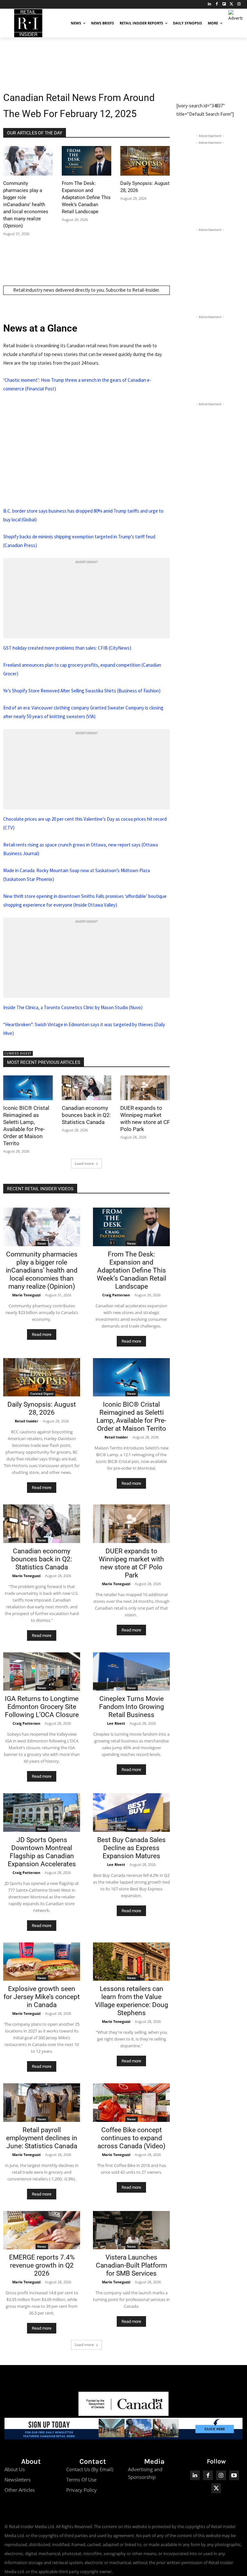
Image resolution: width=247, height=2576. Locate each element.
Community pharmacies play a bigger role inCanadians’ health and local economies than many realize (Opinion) (26, 205)
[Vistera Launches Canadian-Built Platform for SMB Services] (131, 2230)
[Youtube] (234, 2476)
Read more (42, 1334)
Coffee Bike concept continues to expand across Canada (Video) (131, 2138)
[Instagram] (239, 4)
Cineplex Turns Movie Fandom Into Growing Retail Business (132, 1707)
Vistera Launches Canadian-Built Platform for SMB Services (131, 2265)
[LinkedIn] (210, 4)
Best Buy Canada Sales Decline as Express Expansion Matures (131, 1848)
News (42, 1243)
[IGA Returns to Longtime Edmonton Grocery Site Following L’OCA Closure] (42, 1672)
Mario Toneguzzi (26, 1295)
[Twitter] (231, 4)
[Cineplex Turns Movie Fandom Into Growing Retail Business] (131, 1672)
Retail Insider (27, 1421)
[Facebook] (217, 4)
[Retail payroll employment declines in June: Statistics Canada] (42, 2103)
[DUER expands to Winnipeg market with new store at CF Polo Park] (145, 1088)
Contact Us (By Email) (90, 2469)
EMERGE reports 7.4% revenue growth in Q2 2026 (42, 2265)
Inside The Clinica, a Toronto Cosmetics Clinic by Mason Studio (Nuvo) (73, 1007)
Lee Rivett (116, 1723)
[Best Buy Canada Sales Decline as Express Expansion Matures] (131, 1813)
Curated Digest (18, 1053)
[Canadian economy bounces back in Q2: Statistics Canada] (87, 1088)
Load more (84, 1163)
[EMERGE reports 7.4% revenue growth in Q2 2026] (42, 2230)
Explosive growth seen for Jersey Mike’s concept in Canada (42, 1997)
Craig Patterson (116, 1295)
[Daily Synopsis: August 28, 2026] (145, 161)
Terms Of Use (81, 2480)
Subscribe (116, 290)
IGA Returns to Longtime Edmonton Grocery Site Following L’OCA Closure (42, 1707)
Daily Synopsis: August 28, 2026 (42, 1408)
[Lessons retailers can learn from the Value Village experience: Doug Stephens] (131, 1962)
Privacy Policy (82, 2490)
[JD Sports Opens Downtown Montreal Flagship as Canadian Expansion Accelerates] (42, 1813)
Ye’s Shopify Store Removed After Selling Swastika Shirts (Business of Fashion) (82, 691)
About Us (15, 2469)
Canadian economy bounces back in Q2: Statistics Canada (86, 1115)
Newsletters (18, 2480)
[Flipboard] (224, 4)
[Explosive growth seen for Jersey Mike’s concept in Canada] (42, 1962)
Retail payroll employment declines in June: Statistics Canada (42, 2138)
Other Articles (20, 2490)
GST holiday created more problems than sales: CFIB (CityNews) (67, 648)
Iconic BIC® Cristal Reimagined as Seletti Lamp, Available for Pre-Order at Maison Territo (131, 1416)
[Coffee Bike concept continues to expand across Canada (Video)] (131, 2103)
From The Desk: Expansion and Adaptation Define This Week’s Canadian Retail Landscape (86, 197)
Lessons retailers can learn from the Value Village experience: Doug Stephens (132, 2001)
